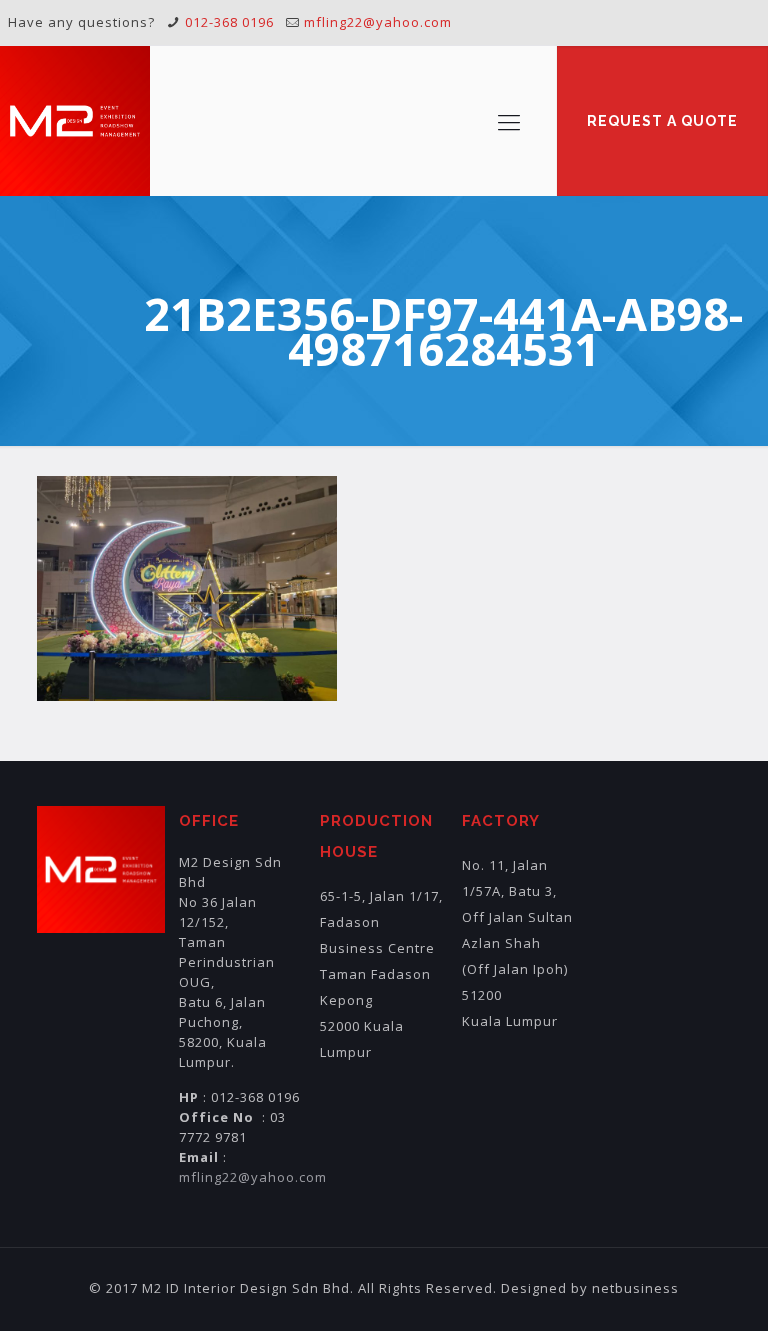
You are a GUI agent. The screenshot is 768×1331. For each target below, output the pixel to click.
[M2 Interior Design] (75, 121)
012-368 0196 (229, 22)
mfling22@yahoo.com (378, 22)
